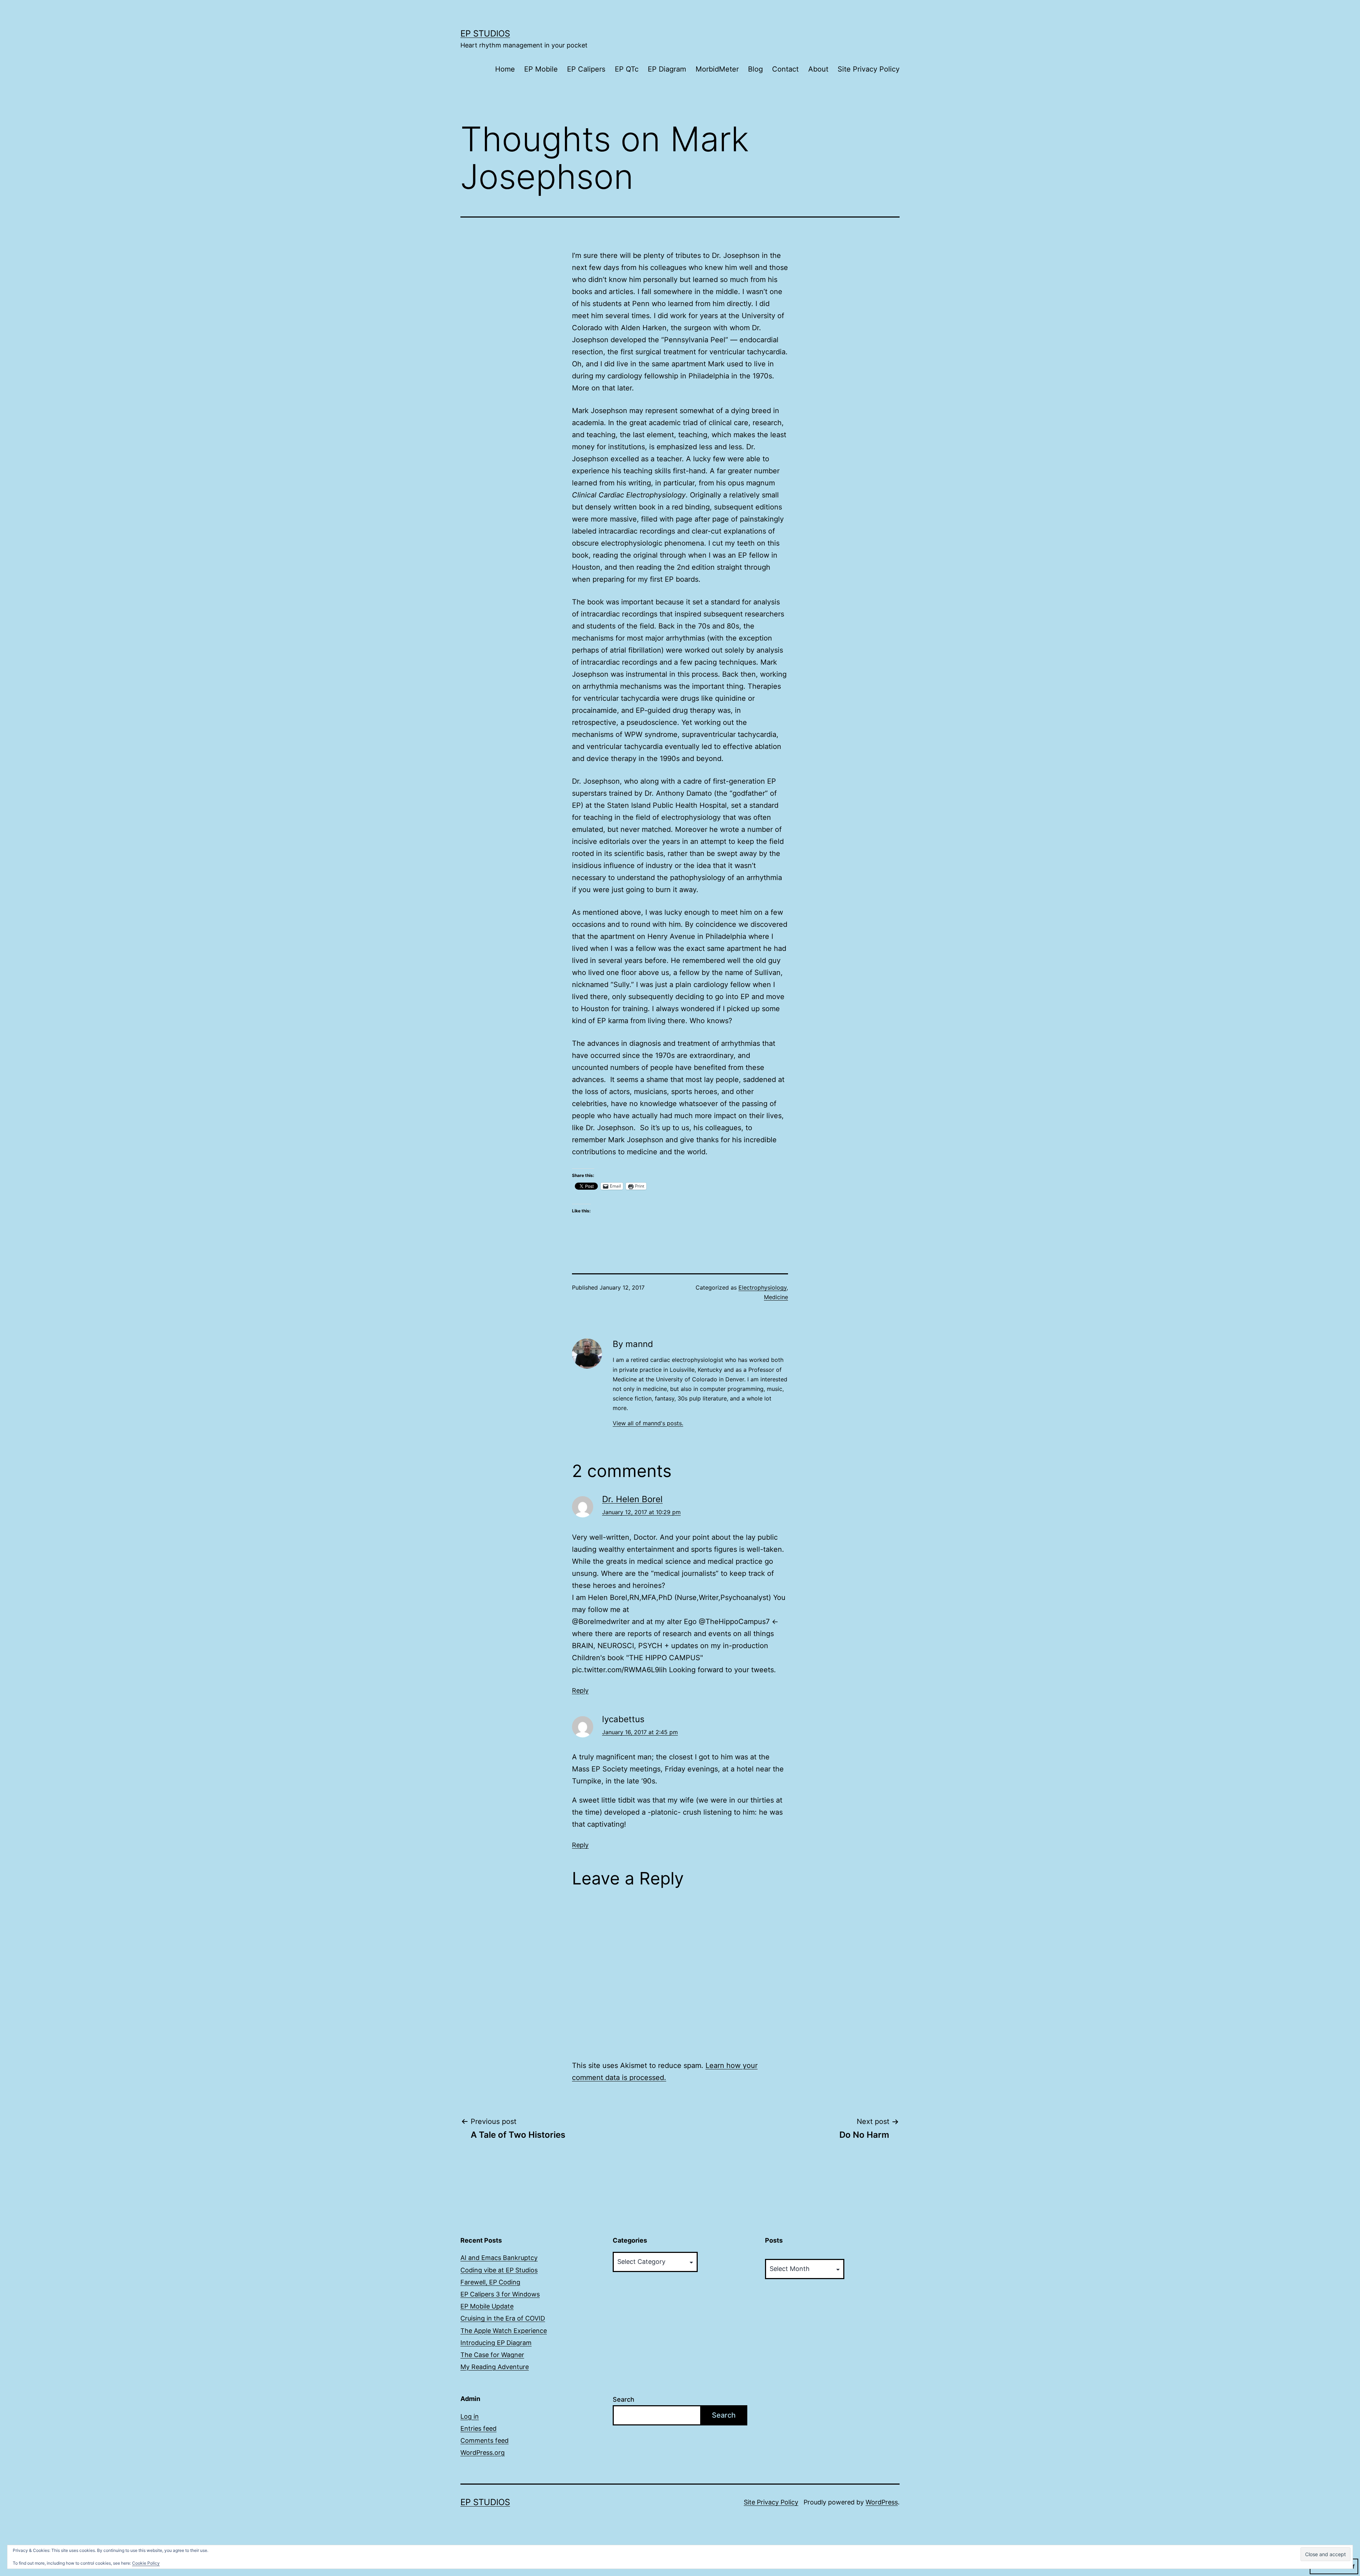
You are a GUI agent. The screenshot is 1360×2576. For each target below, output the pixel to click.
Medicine (776, 1297)
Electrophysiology (763, 1287)
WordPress (882, 2502)
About (818, 69)
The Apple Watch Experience (504, 2331)
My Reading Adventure (495, 2367)
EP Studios (485, 33)
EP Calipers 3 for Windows (500, 2294)
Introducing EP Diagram (496, 2343)
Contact (785, 69)
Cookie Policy (146, 2563)
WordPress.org (483, 2453)
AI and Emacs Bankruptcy (499, 2258)
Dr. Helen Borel (632, 1499)
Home (505, 69)
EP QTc (627, 69)
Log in (470, 2416)
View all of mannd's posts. (648, 1423)
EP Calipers (586, 69)
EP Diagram (667, 69)
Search (624, 2399)
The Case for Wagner (492, 2355)
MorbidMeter (717, 69)
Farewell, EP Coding (490, 2282)
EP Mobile (541, 69)
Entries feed (478, 2428)
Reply (580, 1690)
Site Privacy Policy (869, 69)
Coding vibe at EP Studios (499, 2270)
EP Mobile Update (487, 2306)
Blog (755, 69)
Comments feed (484, 2440)
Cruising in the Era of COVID (503, 2318)
